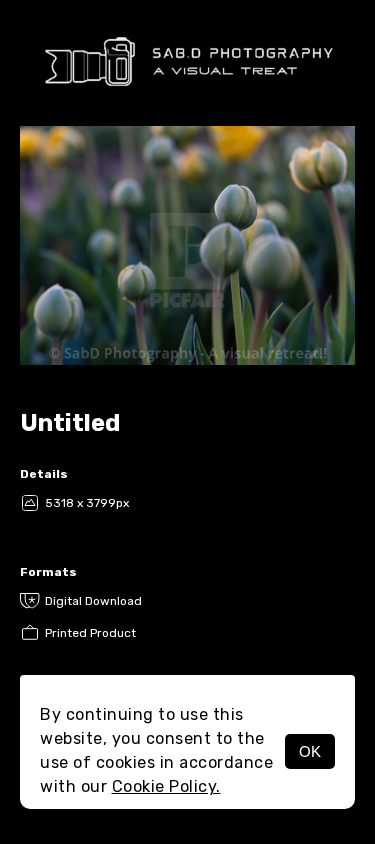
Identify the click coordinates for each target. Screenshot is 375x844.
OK (310, 751)
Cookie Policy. (166, 786)
